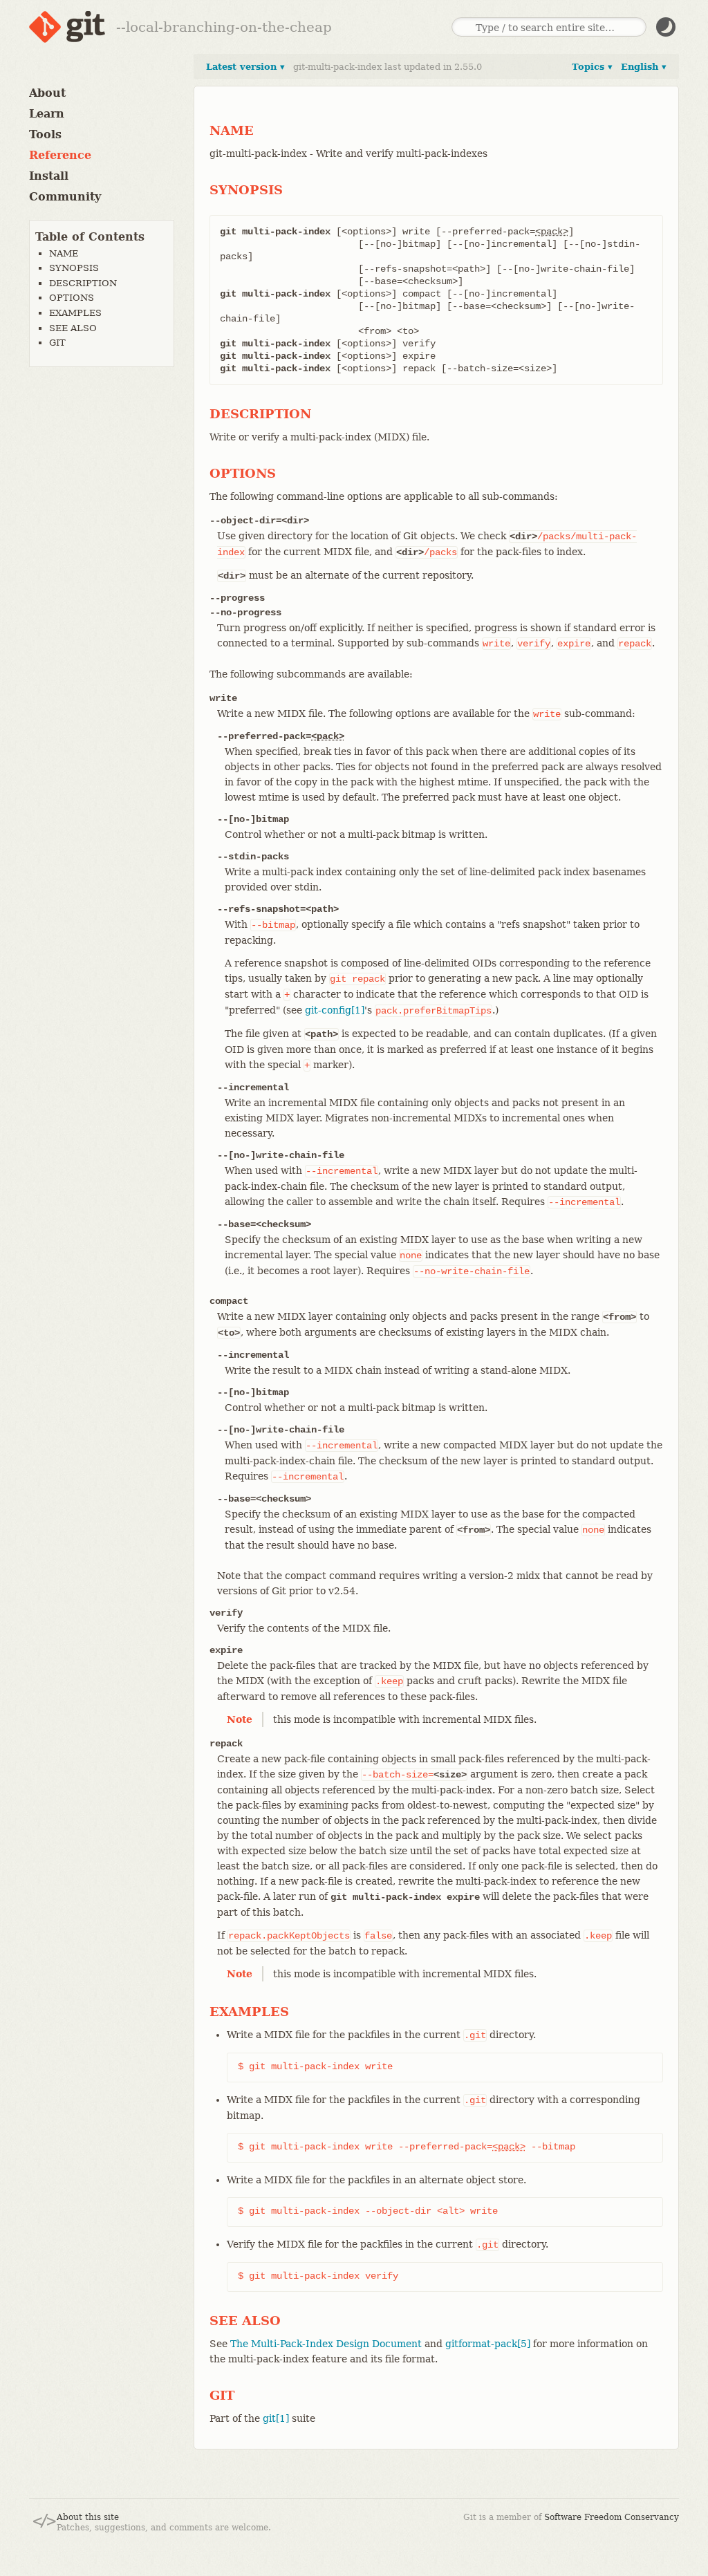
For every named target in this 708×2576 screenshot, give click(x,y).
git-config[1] (335, 1010)
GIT (57, 343)
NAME (64, 253)
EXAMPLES (75, 313)
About (47, 93)
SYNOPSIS (74, 268)
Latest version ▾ (245, 67)
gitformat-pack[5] (488, 2344)
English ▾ (644, 67)
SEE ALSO (73, 328)
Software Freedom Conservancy (612, 2517)
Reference (60, 155)
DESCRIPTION (83, 283)
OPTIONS (72, 298)
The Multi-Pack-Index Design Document (326, 2344)
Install (49, 176)
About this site (88, 2517)
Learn (47, 114)
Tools (45, 134)
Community (65, 197)
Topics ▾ (592, 67)
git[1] (276, 2418)
